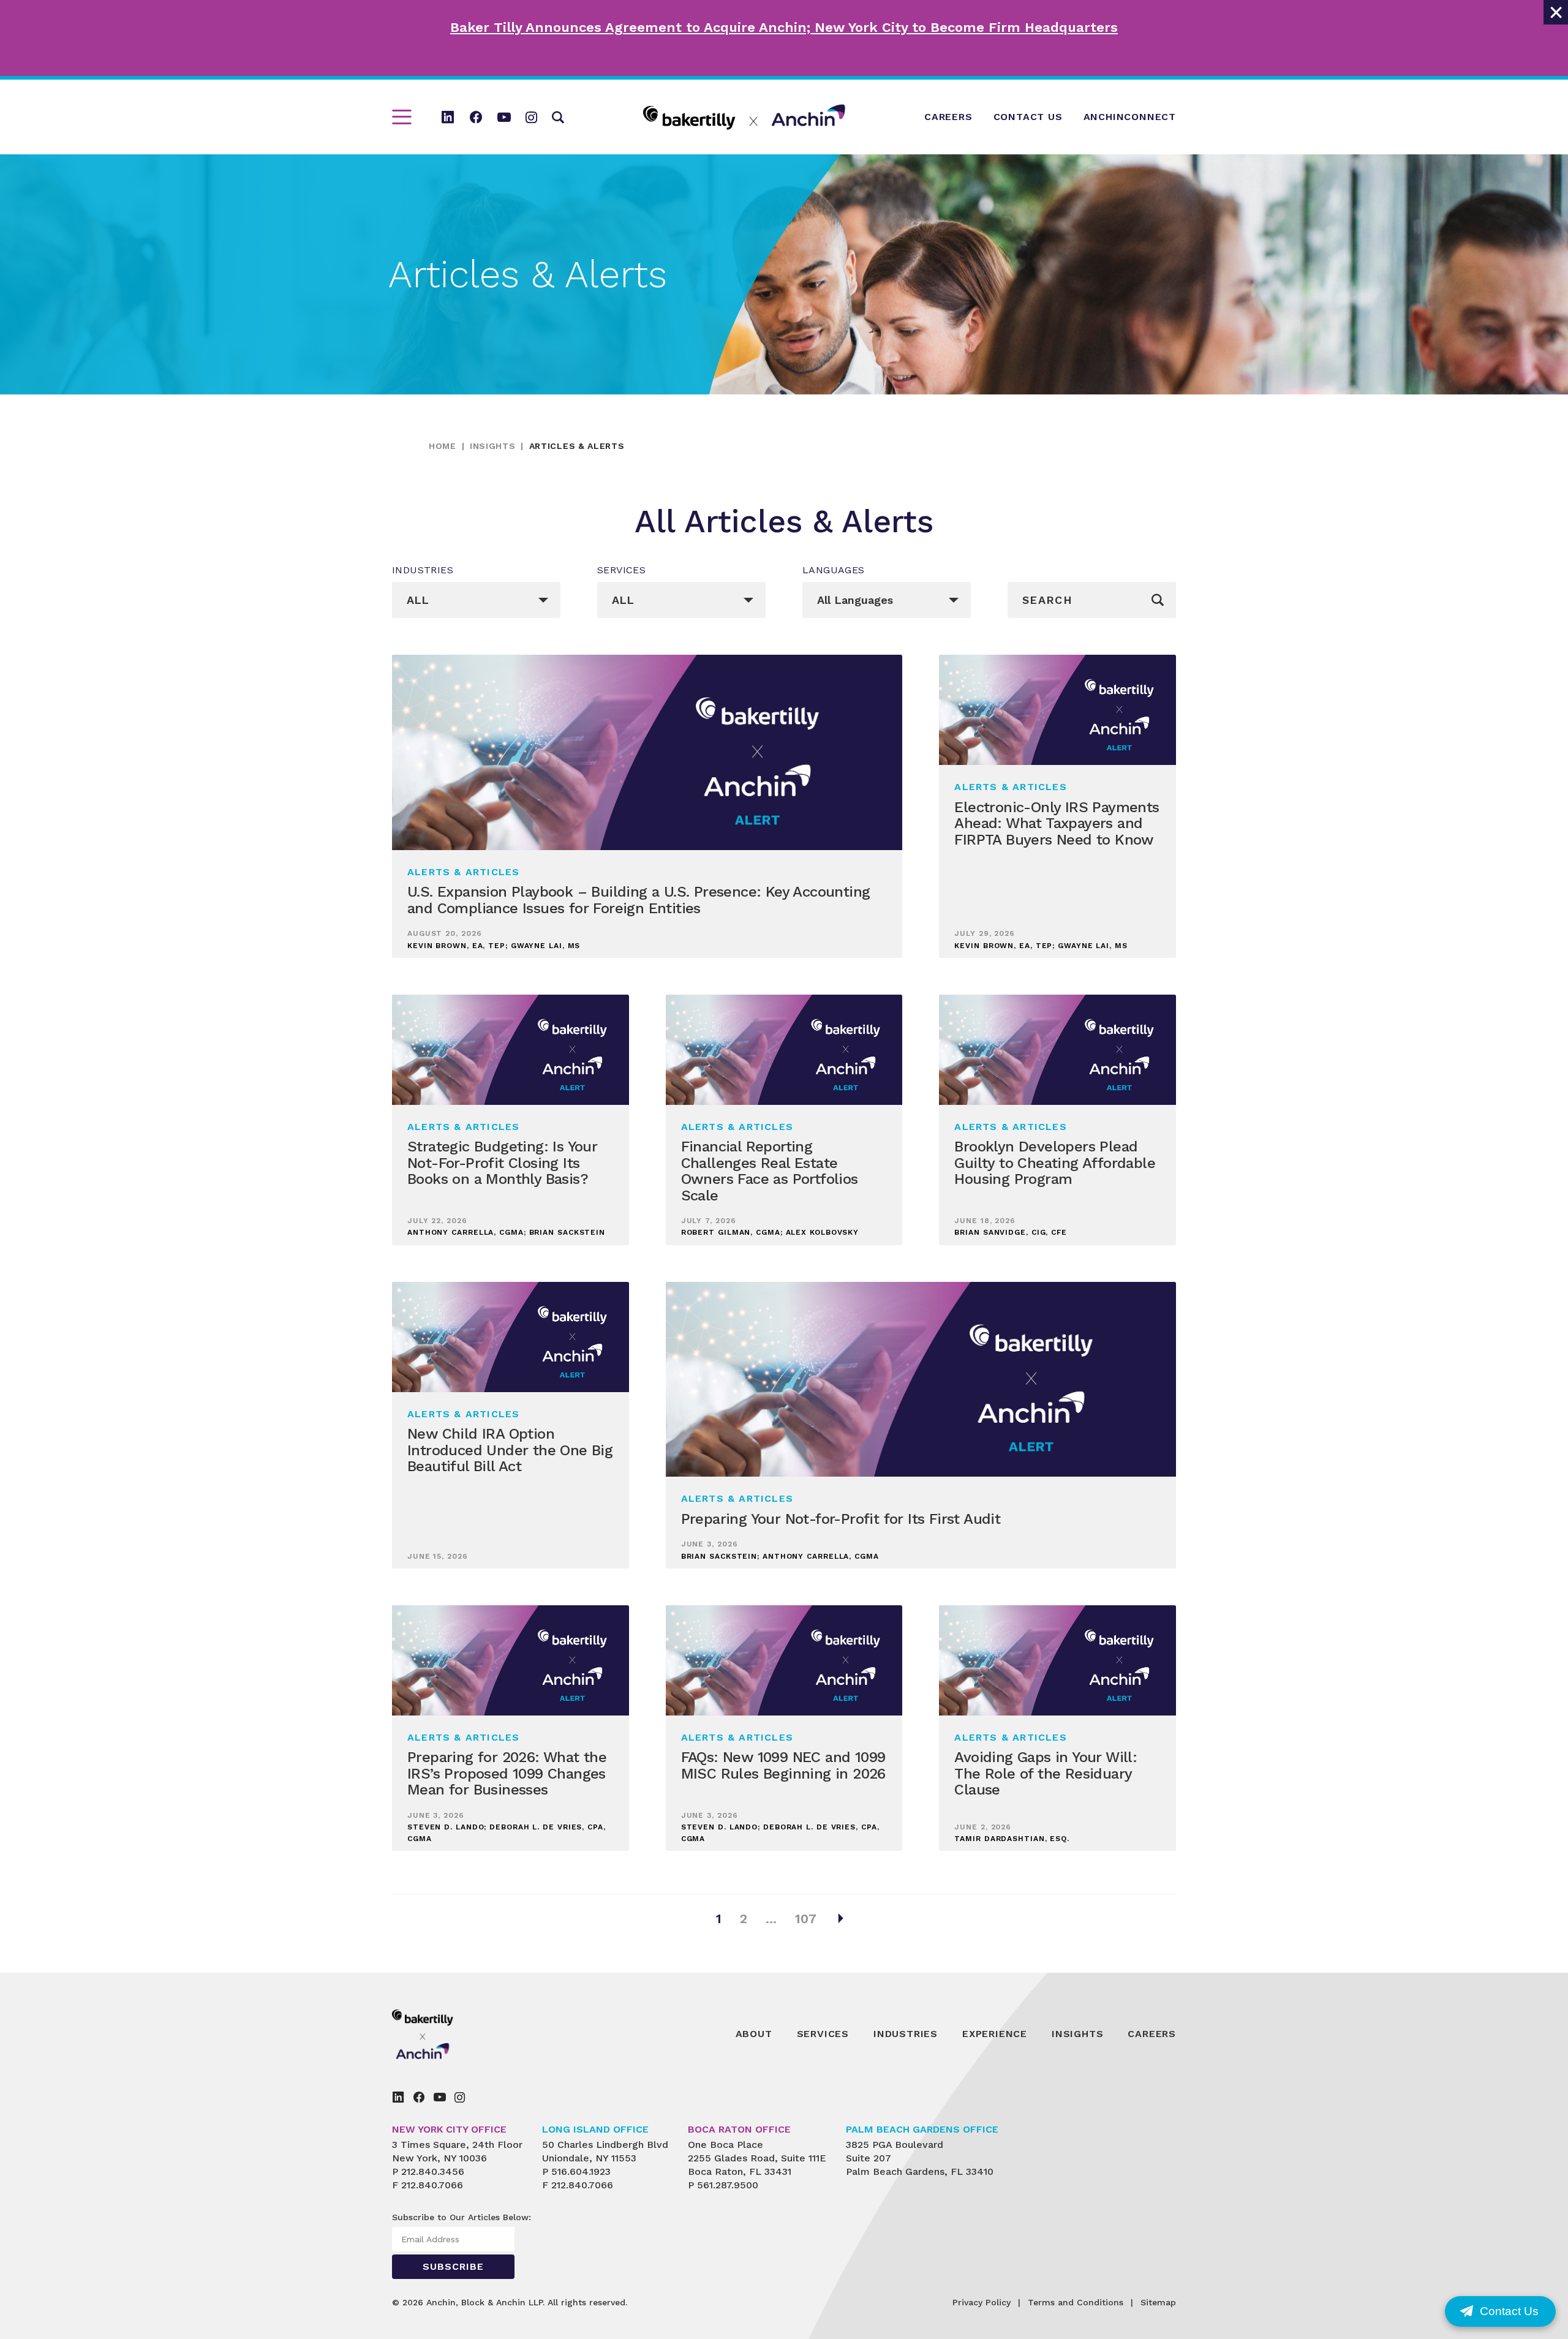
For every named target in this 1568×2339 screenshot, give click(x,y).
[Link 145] (460, 2097)
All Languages (855, 600)
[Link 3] (448, 117)
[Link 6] (531, 117)
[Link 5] (504, 117)
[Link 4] (476, 117)
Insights (493, 446)
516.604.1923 (581, 2171)
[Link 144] (440, 2097)
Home (443, 446)
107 (806, 1919)
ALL (418, 600)
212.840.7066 (432, 2185)
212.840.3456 (433, 2171)
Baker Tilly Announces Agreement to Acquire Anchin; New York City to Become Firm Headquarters (784, 27)
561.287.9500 (728, 2185)
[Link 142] (398, 2097)
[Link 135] (450, 2034)
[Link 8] (744, 117)
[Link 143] (419, 2097)
